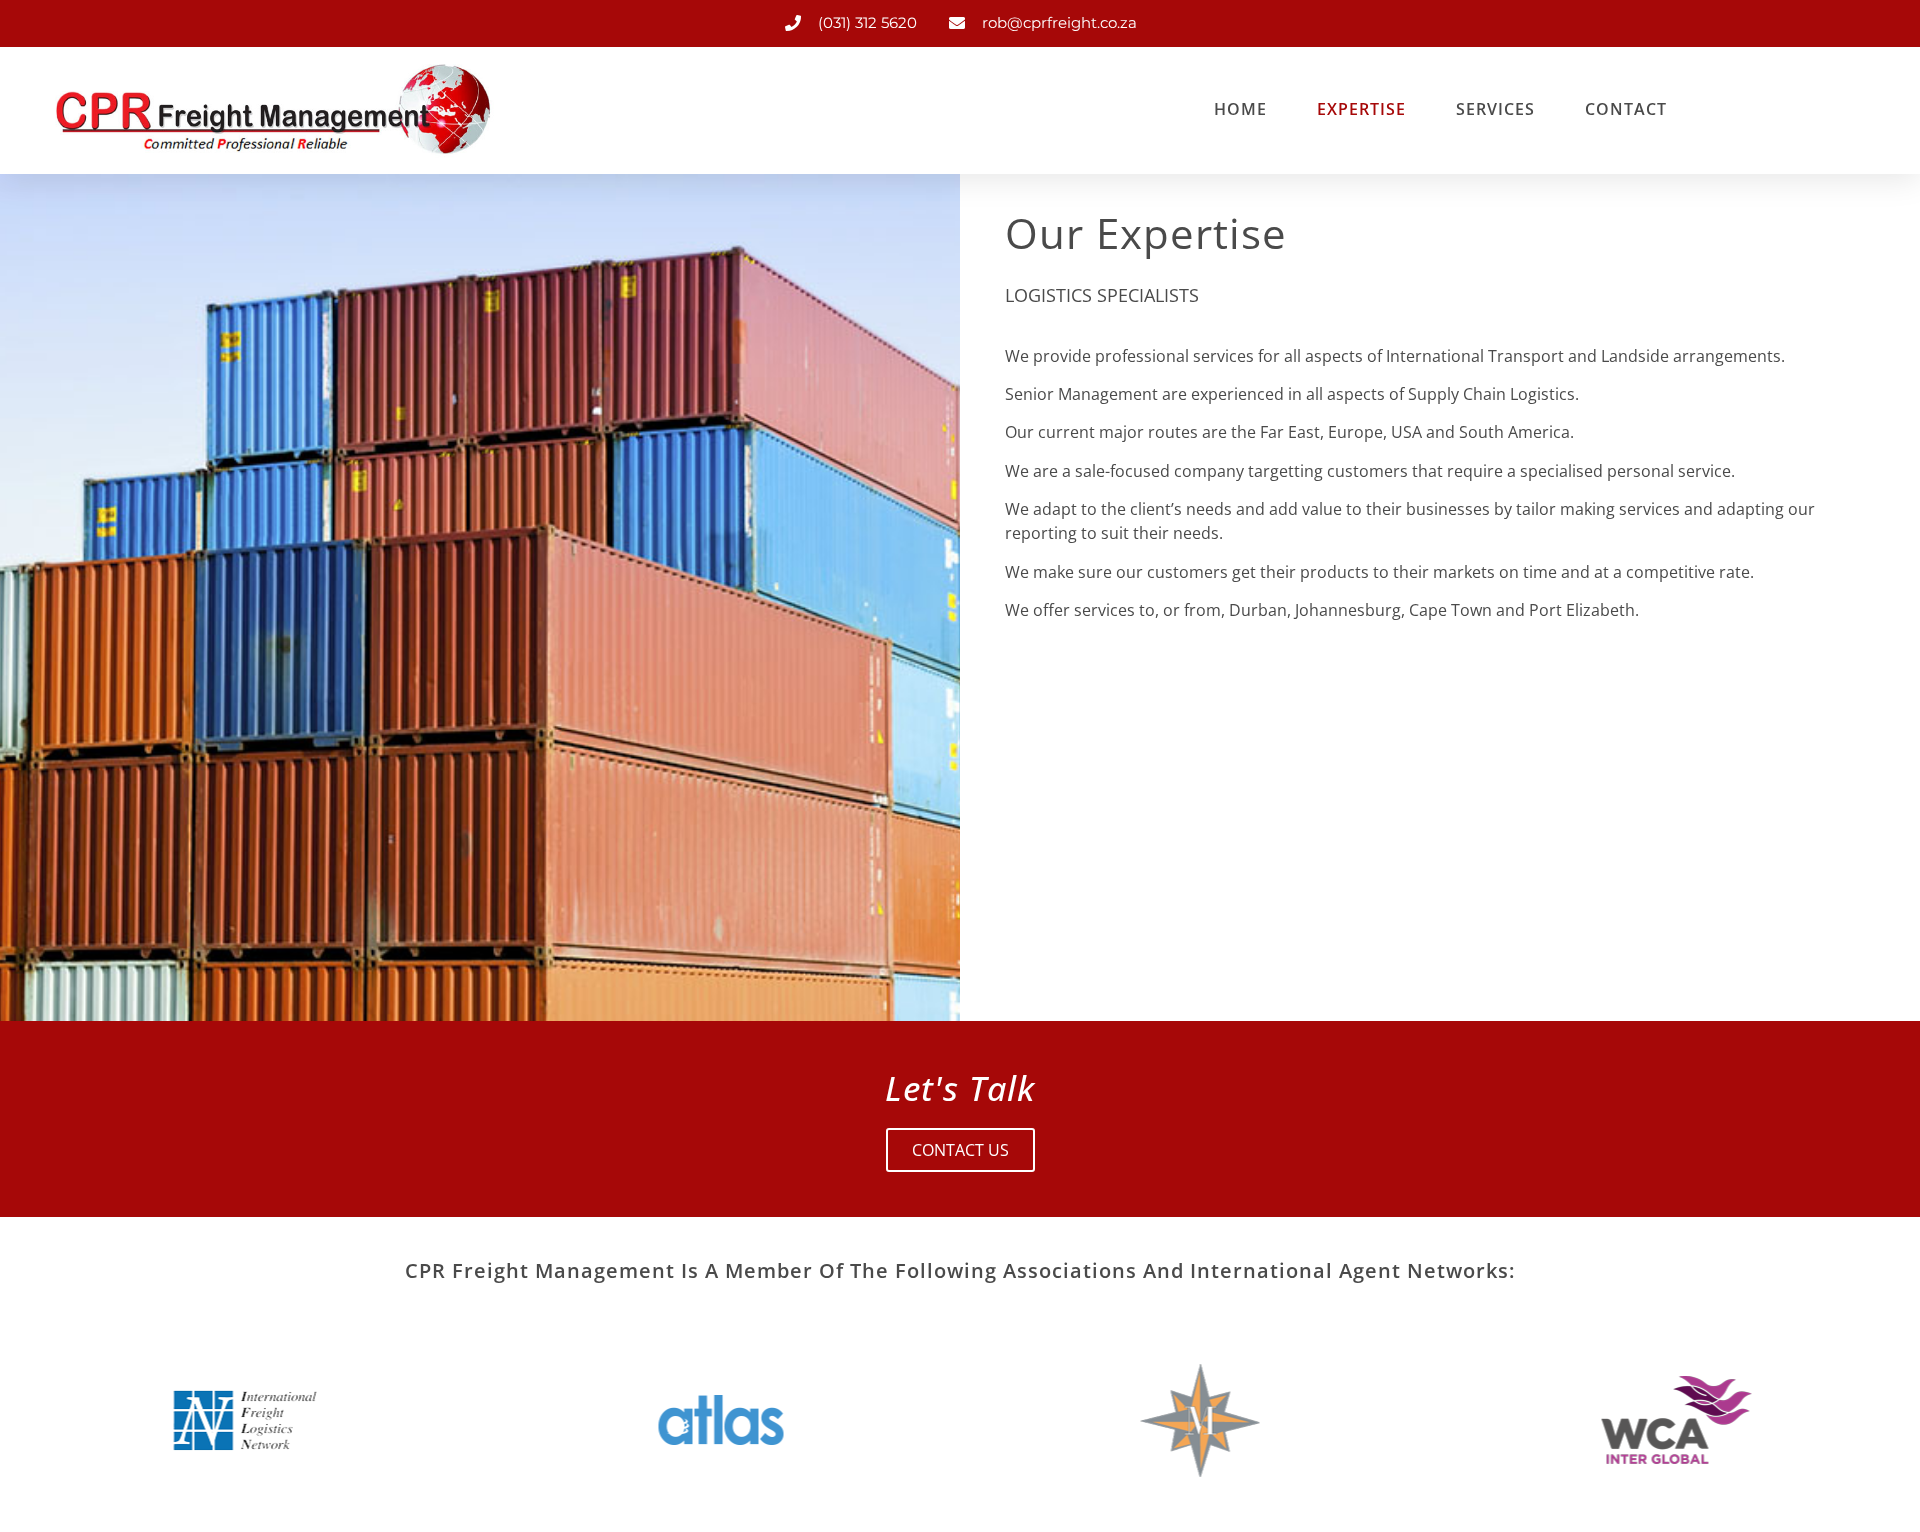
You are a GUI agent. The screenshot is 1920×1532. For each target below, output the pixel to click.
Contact (1626, 109)
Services (1495, 109)
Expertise (1361, 109)
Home (1240, 109)
